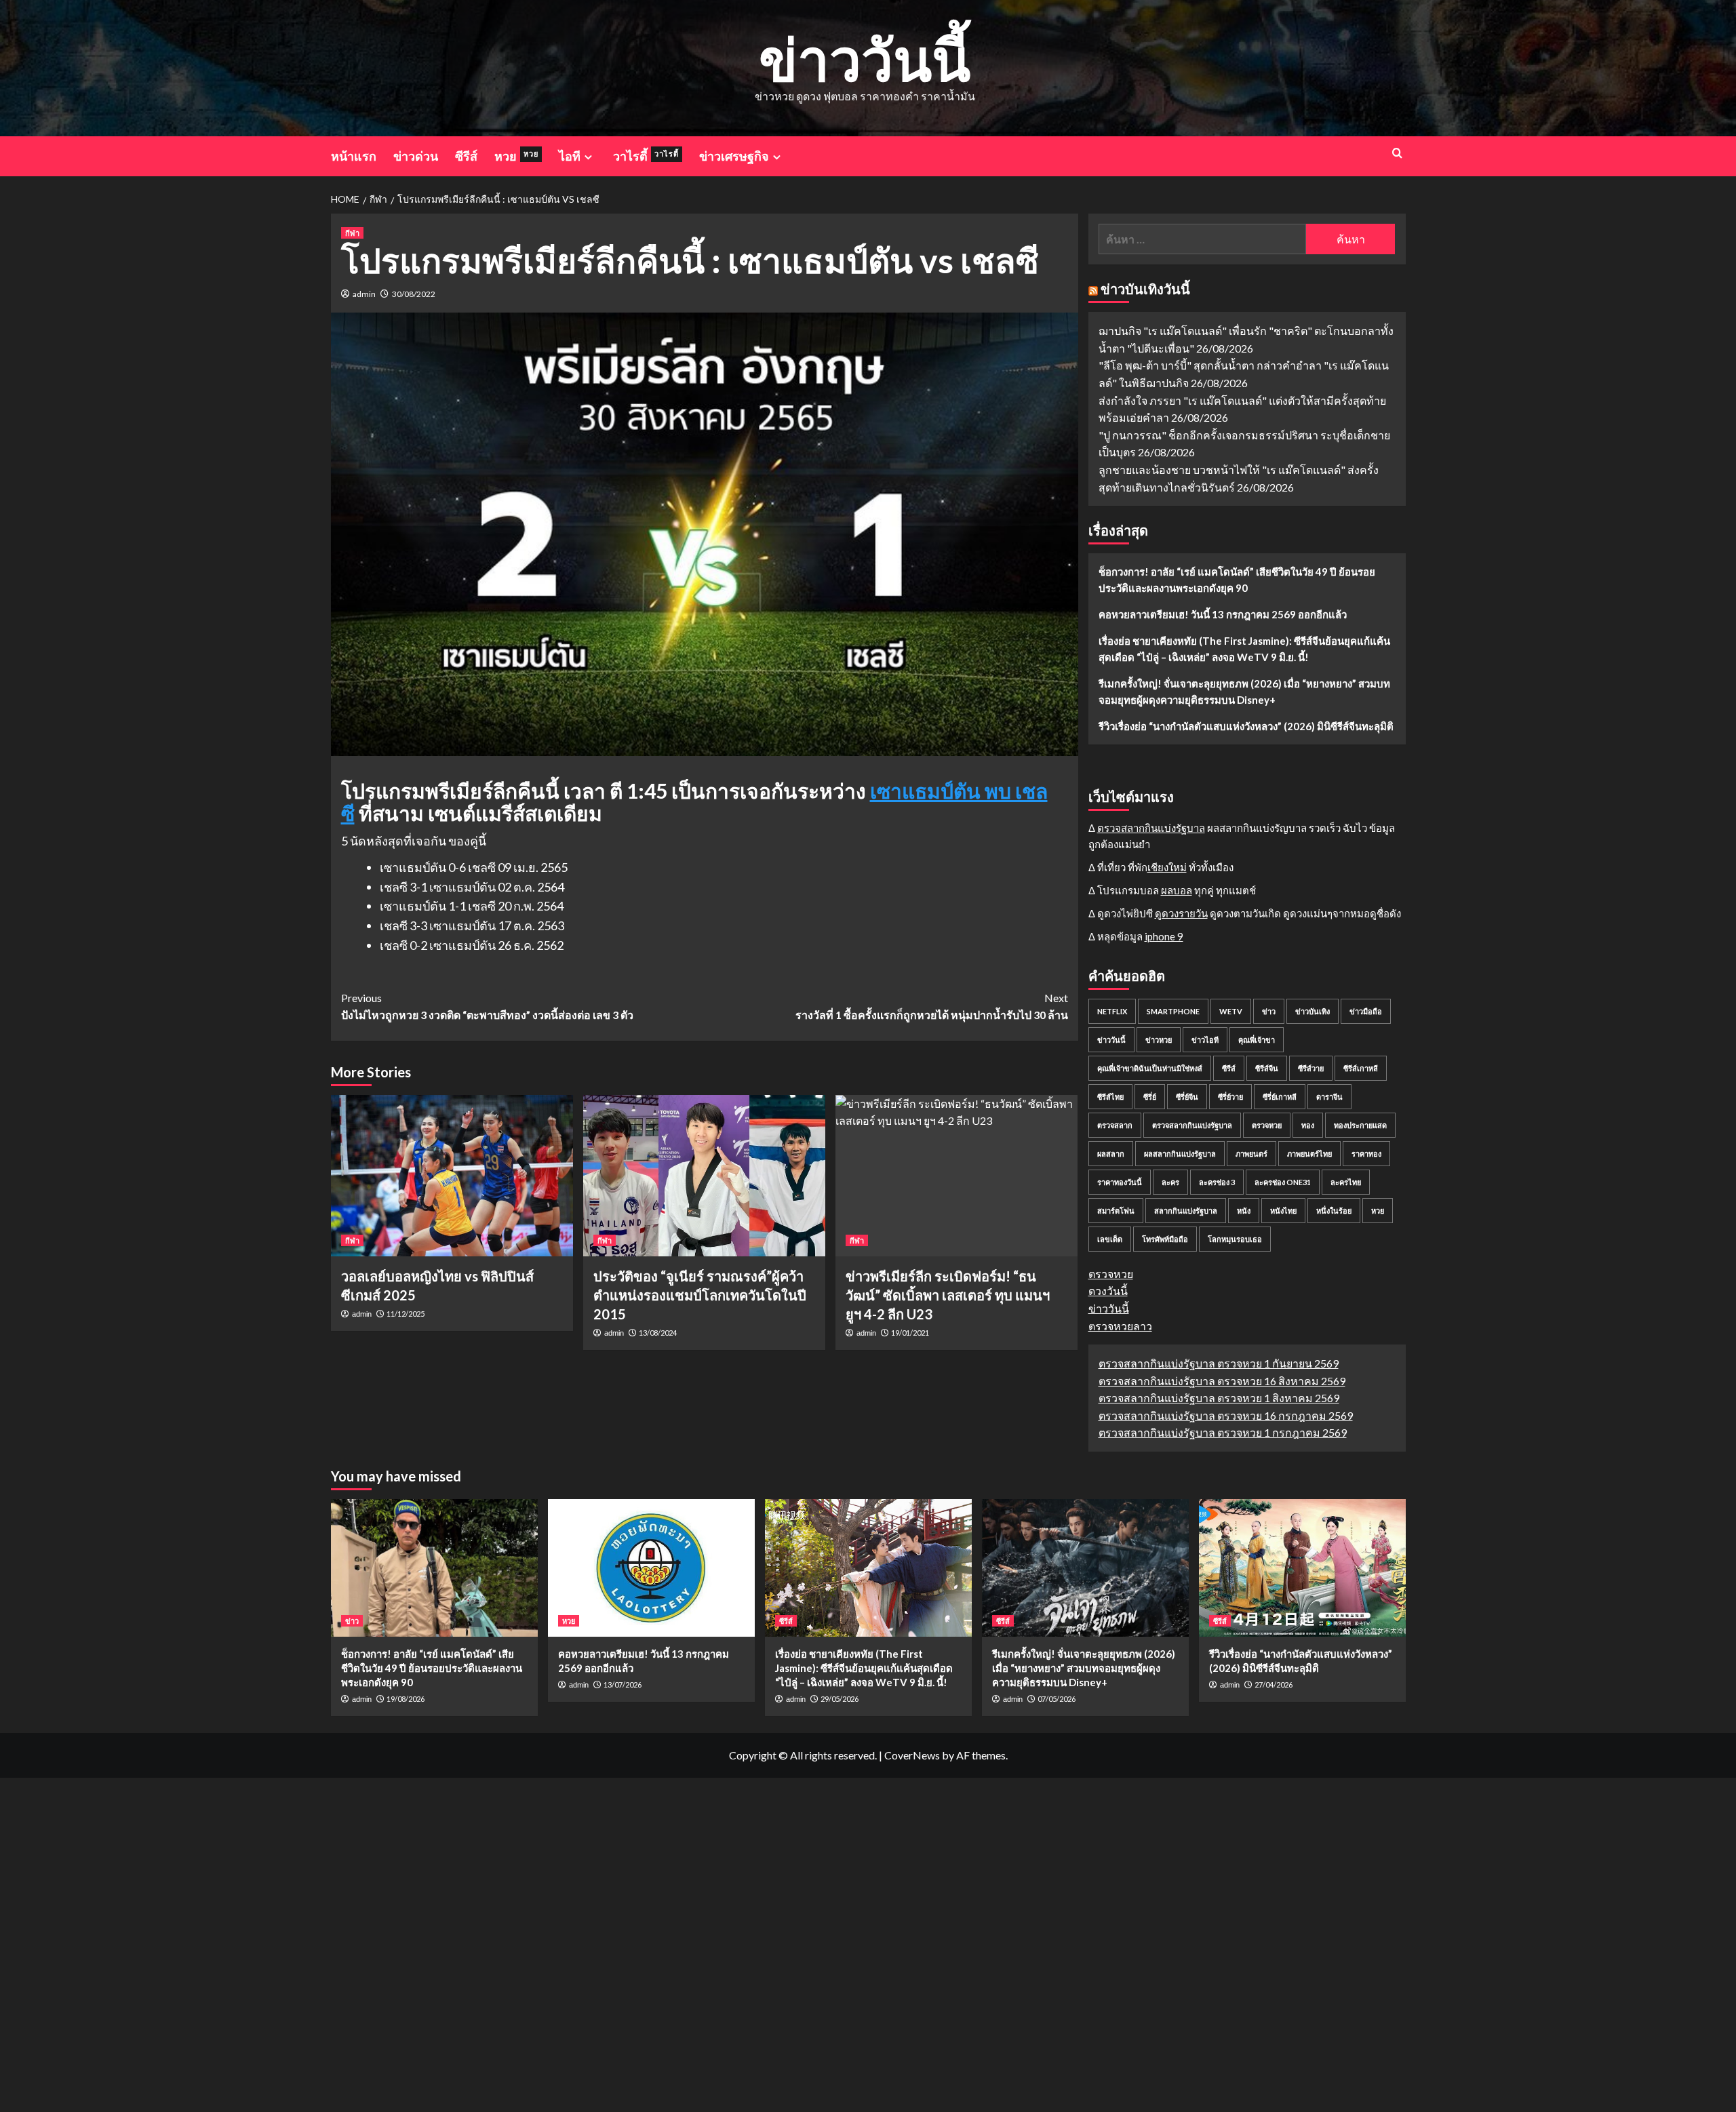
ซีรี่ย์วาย (1230, 1097)
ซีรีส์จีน (1267, 1068)
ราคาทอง (1366, 1154)
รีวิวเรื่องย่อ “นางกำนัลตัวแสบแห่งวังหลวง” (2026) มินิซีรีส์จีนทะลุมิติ (1246, 726)
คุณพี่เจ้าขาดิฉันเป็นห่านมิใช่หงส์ (1150, 1068)
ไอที (570, 156)
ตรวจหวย (1267, 1125)
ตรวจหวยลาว (1120, 1326)
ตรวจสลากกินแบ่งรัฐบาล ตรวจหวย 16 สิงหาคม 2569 (1222, 1381)
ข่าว (1269, 1011)
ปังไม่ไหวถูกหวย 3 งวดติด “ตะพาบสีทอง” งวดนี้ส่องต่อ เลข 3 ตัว (487, 1007)
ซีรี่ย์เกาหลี (1280, 1097)
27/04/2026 (1274, 1685)
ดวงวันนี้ (1108, 1291)
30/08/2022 (414, 294)
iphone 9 (1164, 936)
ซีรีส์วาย (1311, 1068)
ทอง (1308, 1125)
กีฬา (352, 233)
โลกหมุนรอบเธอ (1235, 1239)
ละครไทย (1346, 1182)
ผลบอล (1177, 890)
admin (364, 294)
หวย (516, 156)
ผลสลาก (1111, 1154)
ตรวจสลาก (1115, 1125)
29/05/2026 (840, 1699)
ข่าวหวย (1159, 1040)
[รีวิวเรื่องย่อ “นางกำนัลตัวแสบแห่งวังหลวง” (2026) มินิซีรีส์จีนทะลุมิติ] (1302, 1568)
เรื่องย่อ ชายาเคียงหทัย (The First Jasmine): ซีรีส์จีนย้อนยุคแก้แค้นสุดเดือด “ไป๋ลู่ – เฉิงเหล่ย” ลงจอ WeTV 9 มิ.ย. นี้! (1244, 649)
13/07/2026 (623, 1685)
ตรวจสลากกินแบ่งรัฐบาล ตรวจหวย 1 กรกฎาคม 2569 (1223, 1432)
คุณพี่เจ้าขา (1257, 1040)
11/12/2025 (406, 1314)
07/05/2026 (1057, 1699)
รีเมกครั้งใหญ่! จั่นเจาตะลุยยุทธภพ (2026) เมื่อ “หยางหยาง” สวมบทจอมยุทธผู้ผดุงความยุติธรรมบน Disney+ (1244, 692)
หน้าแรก (354, 156)
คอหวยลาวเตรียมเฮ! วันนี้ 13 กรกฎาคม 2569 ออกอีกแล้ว (1223, 614)
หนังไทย (1283, 1211)
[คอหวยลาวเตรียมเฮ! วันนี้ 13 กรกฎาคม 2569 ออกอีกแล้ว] (651, 1568)
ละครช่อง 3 (1217, 1182)
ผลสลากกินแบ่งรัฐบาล (1180, 1154)
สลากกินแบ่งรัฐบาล (1186, 1211)
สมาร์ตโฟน (1116, 1211)
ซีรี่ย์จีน (1187, 1097)
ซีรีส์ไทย (1110, 1097)
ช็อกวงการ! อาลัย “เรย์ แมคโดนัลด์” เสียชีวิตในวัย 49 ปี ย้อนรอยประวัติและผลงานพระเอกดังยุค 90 (1237, 580)
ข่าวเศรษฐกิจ (734, 156)
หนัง (1244, 1211)
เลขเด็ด (1110, 1239)
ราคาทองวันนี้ (1120, 1182)
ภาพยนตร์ (1251, 1154)
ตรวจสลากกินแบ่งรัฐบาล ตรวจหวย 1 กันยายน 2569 (1219, 1363)
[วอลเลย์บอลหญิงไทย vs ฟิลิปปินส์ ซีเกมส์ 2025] (452, 1176)
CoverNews (912, 1755)
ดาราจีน (1329, 1097)
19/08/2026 (406, 1699)
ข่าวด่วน (416, 156)
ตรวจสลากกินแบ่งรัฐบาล (1151, 828)
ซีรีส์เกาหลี (1361, 1068)
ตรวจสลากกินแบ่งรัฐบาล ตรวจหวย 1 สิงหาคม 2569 (1219, 1398)
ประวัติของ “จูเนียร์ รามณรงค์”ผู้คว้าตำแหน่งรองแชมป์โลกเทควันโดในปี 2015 (700, 1295)
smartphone (1173, 1011)
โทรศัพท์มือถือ (1165, 1239)
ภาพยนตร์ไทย (1309, 1154)
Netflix (1112, 1011)
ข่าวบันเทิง (1313, 1011)
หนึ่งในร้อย (1334, 1211)
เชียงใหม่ (1167, 867)
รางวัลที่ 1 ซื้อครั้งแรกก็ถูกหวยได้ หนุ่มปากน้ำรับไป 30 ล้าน (932, 1007)
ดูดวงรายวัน (1181, 913)
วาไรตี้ (646, 156)
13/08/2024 (658, 1333)
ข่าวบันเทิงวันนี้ (1145, 289)
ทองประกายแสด (1360, 1125)
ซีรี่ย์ (1150, 1097)
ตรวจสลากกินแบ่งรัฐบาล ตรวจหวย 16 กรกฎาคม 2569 (1226, 1415)
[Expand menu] (588, 157)
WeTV (1231, 1011)
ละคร (1170, 1182)
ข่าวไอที (1205, 1040)
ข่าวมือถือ (1366, 1011)
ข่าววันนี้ (865, 59)
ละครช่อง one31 (1283, 1182)
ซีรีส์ (466, 156)
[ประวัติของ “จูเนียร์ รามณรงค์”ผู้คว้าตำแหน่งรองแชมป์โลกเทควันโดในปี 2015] (704, 1176)
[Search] (1397, 153)
